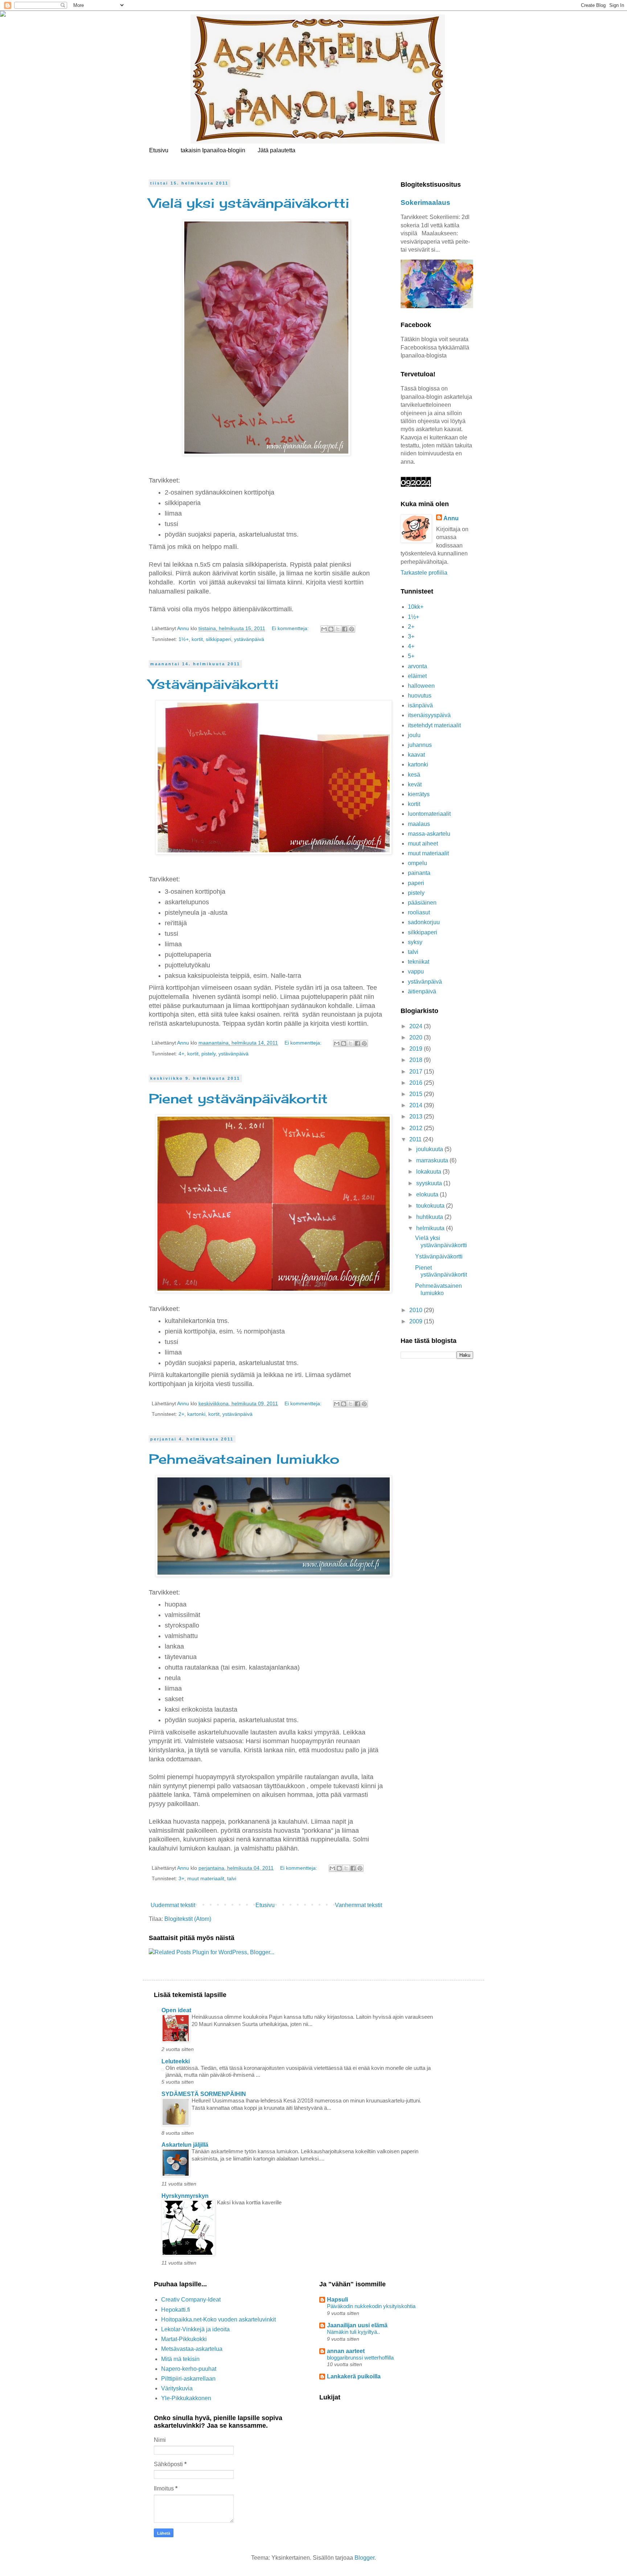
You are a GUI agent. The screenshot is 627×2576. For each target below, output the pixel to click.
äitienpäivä (422, 991)
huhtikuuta (430, 1217)
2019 (417, 1049)
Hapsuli (337, 2300)
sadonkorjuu (424, 922)
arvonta (417, 666)
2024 (417, 1026)
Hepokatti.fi (176, 2310)
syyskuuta (430, 1183)
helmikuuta (431, 1228)
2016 (417, 1083)
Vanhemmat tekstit (358, 1905)
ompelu (417, 863)
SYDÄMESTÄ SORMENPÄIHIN (204, 2094)
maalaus (419, 824)
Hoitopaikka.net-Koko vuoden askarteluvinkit (218, 2319)
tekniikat (419, 962)
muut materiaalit (206, 1878)
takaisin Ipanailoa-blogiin (213, 150)
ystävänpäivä (249, 639)
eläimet (417, 676)
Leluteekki (176, 2061)
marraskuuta (433, 1160)
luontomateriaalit (429, 814)
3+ (181, 1878)
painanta (419, 873)
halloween (421, 686)
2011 (416, 1139)
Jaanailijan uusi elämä (357, 2325)
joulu (414, 735)
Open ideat (176, 2010)
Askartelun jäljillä (185, 2145)
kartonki (196, 1414)
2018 (417, 1060)
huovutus (420, 696)
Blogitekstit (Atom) (188, 1919)
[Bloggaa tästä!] (331, 629)
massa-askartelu (429, 834)
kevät (415, 784)
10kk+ (416, 607)
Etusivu (159, 150)
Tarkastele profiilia (424, 573)
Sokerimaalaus (425, 202)
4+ (181, 1054)
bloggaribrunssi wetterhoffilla (360, 2358)
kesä (414, 775)
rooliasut (419, 912)
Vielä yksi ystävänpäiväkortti (249, 203)
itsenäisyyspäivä (429, 715)
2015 (417, 1094)
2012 (417, 1128)
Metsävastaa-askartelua (192, 2349)
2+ (181, 1414)
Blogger (364, 2558)
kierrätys (419, 794)
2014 (417, 1105)
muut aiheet (423, 843)
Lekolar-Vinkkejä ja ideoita (195, 2329)
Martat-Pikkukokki (184, 2339)
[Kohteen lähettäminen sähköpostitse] (324, 629)
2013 (417, 1117)
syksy (415, 942)
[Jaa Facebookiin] (345, 629)
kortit (197, 639)
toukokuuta (431, 1206)
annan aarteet (346, 2351)
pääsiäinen (422, 903)
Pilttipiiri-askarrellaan (188, 2379)
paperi (416, 883)
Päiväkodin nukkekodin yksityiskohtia (371, 2306)
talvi (232, 1878)
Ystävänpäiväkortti (214, 684)
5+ (411, 656)
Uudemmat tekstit (173, 1905)
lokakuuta (429, 1172)
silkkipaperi (218, 639)
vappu (416, 971)
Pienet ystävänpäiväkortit (238, 1099)
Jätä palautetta (276, 150)
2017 (417, 1072)
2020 (417, 1037)
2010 (417, 1310)
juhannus (420, 745)
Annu (451, 518)
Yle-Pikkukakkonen (186, 2398)
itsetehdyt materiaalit (434, 725)
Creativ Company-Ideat (191, 2300)
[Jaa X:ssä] (338, 629)
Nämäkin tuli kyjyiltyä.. (353, 2332)
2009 (417, 1321)
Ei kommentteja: (291, 628)
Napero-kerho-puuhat (189, 2369)
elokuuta (428, 1194)
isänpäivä (420, 705)
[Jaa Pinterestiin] (352, 629)
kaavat (416, 755)
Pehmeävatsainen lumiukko (244, 1459)
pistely (208, 1054)
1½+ (184, 639)
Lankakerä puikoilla (354, 2376)
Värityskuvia (177, 2388)
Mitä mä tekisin (180, 2359)
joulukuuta (430, 1149)
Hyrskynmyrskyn (185, 2196)
